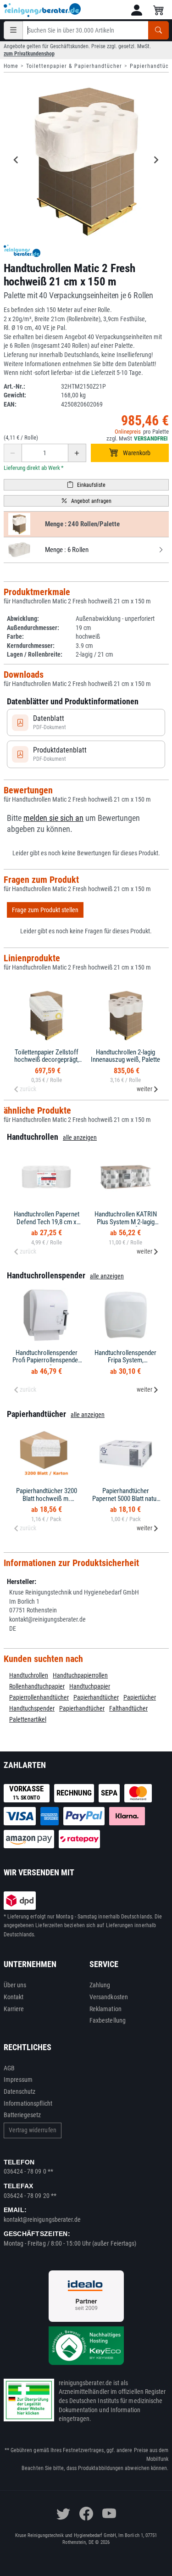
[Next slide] (156, 160)
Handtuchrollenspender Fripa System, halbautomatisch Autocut (125, 1360)
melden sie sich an (53, 818)
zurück (28, 1089)
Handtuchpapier (90, 1686)
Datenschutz (20, 2091)
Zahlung (100, 1985)
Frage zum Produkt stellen (45, 910)
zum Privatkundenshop (29, 54)
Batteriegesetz (22, 2115)
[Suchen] (158, 30)
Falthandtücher (128, 1708)
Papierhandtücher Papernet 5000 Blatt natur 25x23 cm (125, 1498)
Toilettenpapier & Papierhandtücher (74, 66)
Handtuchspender (32, 1708)
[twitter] (63, 2514)
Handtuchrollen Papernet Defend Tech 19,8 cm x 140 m (47, 1222)
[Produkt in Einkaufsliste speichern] (86, 485)
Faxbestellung (108, 2020)
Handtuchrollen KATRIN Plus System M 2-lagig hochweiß (126, 1222)
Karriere (14, 2009)
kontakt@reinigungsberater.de (42, 2219)
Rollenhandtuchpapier (37, 1686)
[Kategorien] (13, 30)
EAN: (10, 404)
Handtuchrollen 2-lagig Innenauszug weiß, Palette (125, 1056)
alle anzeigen (80, 1137)
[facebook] (86, 2514)
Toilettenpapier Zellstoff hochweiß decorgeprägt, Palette (47, 1060)
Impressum (18, 2080)
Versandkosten (109, 1997)
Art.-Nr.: (14, 386)
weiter (144, 1089)
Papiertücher (140, 1697)
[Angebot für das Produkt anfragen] (86, 501)
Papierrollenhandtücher (39, 1697)
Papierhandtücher (96, 1697)
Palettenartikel (28, 1719)
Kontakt (14, 1997)
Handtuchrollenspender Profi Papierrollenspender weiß (46, 1360)
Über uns (15, 1985)
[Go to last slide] (17, 160)
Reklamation (105, 2009)
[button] (137, 10)
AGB (9, 2068)
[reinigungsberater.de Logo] (43, 10)
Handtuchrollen (29, 1675)
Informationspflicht (28, 2103)
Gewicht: (15, 395)
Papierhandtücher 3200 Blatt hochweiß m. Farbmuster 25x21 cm (47, 1498)
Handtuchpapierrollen (80, 1675)
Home (11, 66)
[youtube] (109, 2514)
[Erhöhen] (77, 453)
